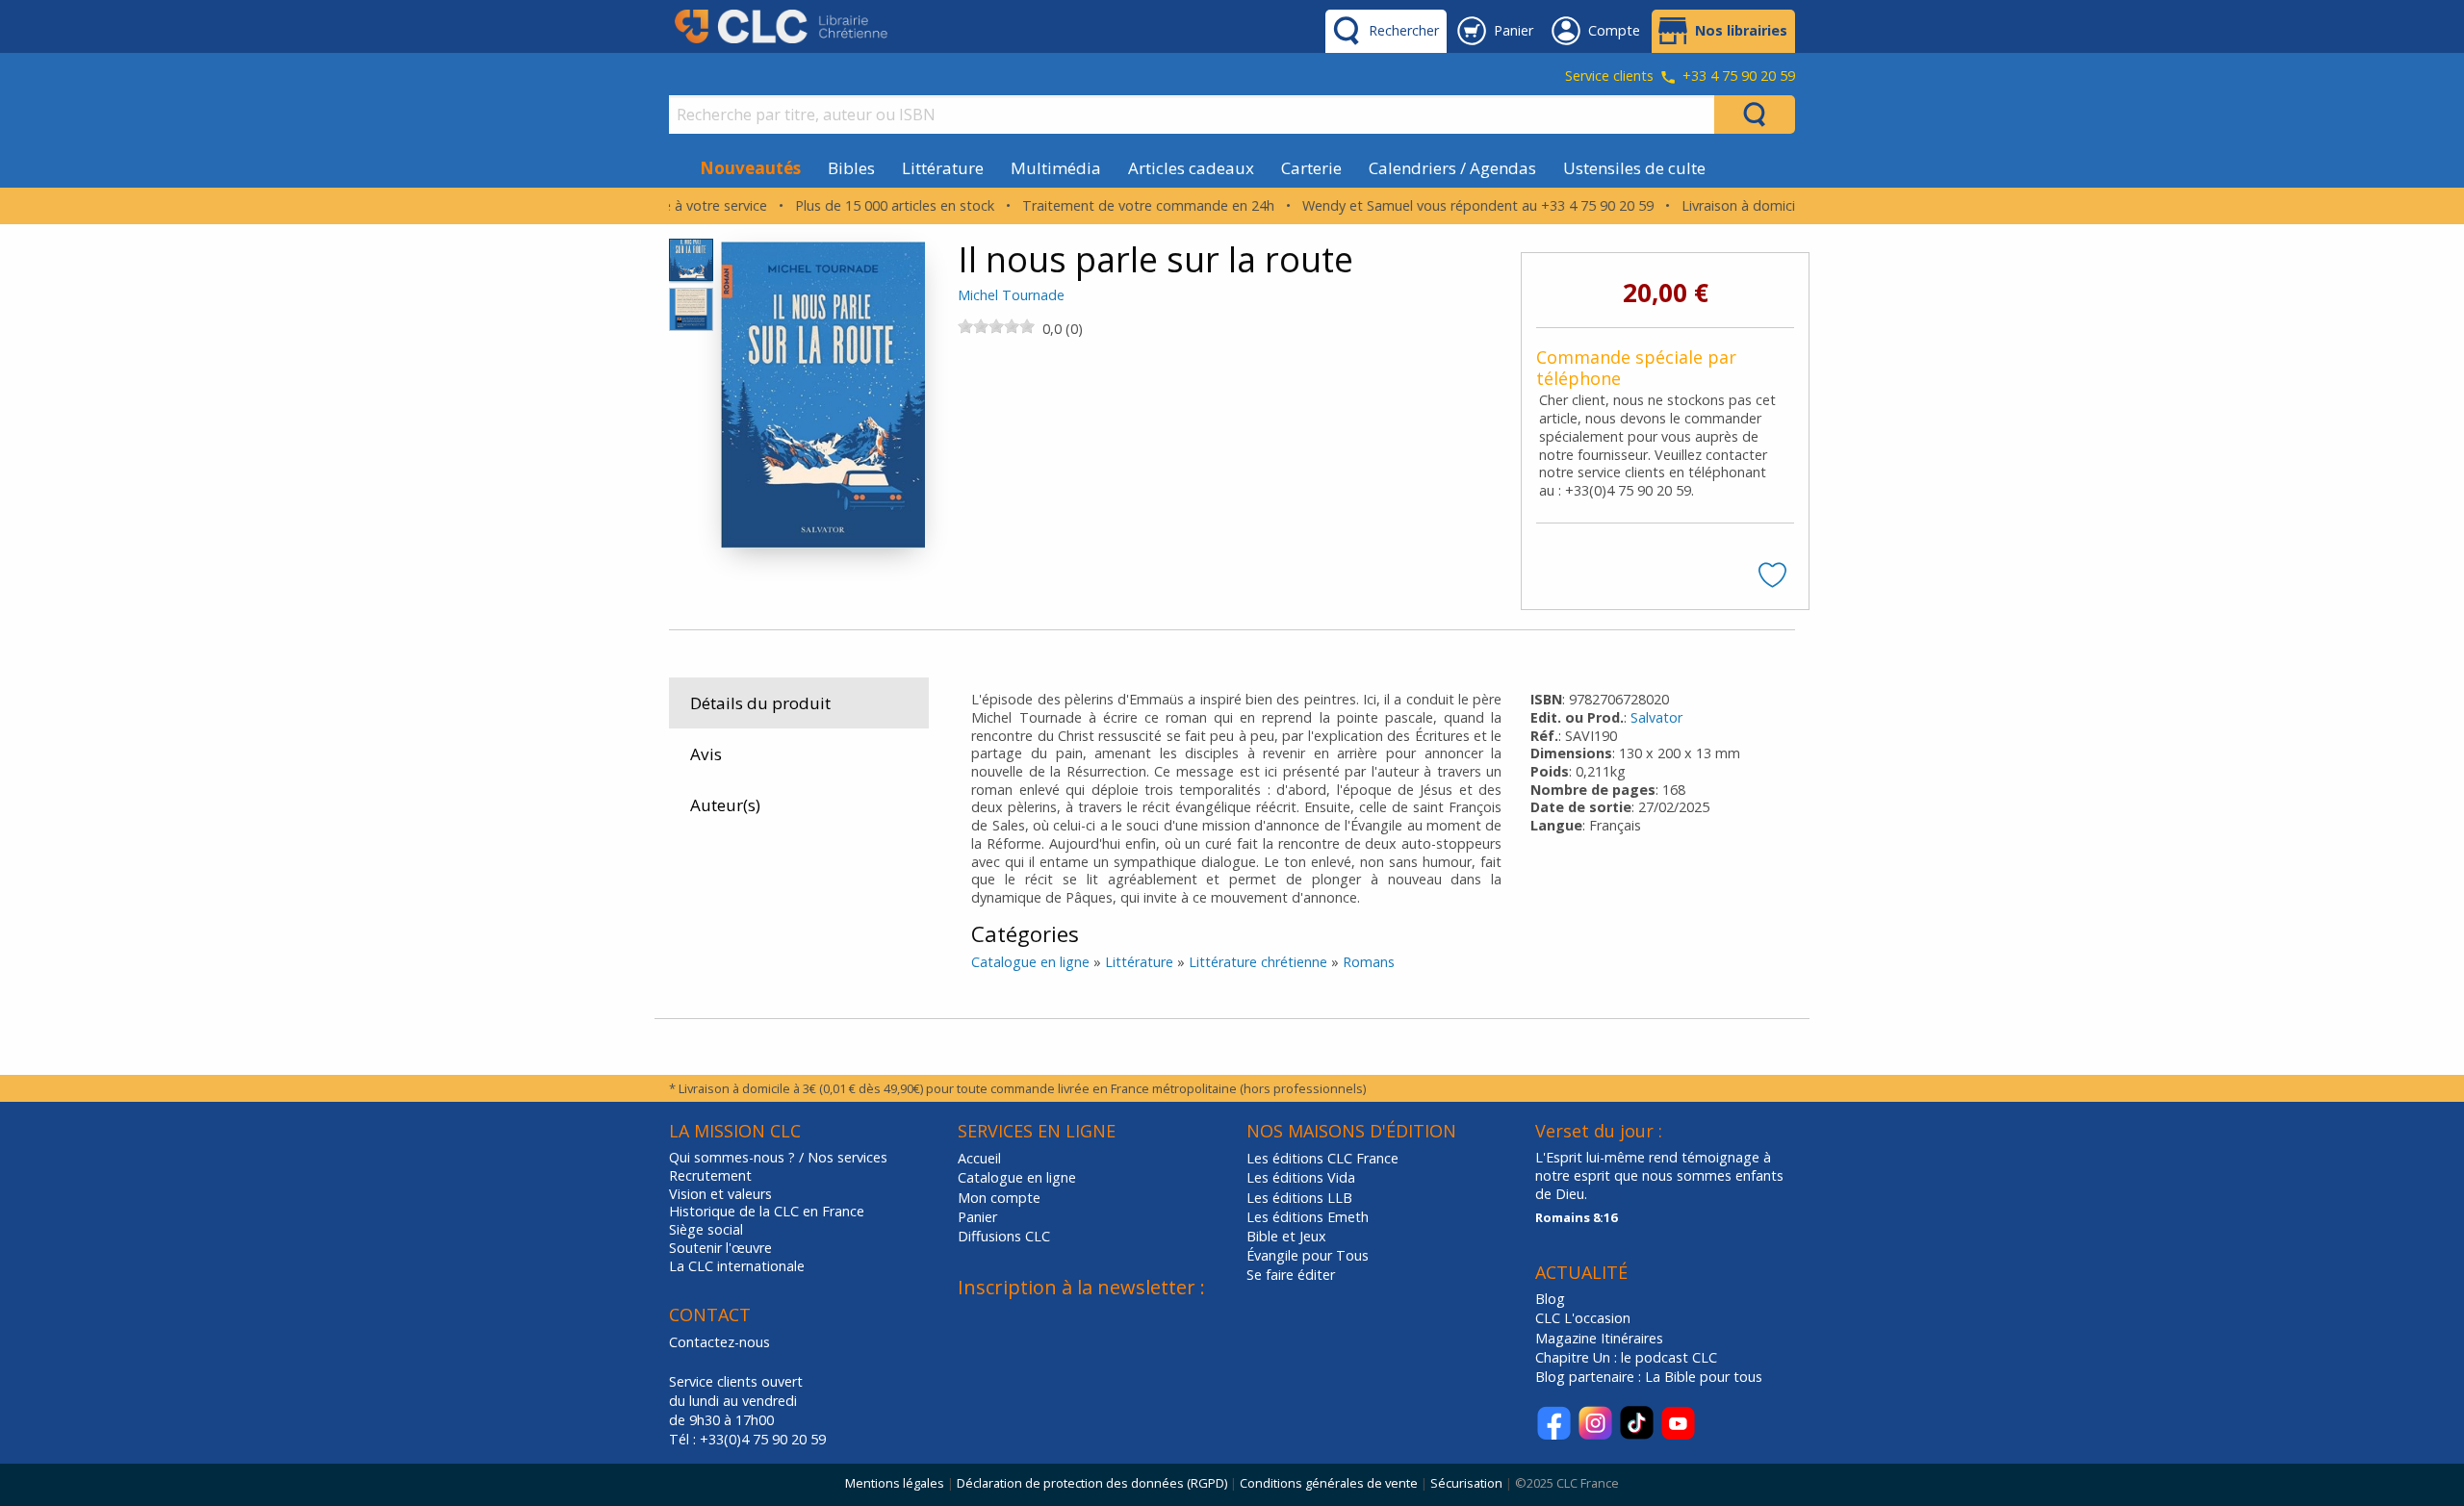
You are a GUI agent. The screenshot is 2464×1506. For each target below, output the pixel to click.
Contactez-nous (719, 1342)
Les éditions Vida (1301, 1177)
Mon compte (999, 1198)
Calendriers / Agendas (1452, 168)
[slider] (996, 326)
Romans (1369, 962)
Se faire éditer (1291, 1275)
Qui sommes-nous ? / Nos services (778, 1158)
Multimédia (1056, 168)
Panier (977, 1217)
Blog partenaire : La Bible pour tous (1651, 1377)
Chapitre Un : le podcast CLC (1626, 1357)
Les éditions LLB (1299, 1198)
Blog (1550, 1299)
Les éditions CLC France (1322, 1158)
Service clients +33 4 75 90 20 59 (1680, 77)
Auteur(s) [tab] (725, 805)
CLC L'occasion (1583, 1318)
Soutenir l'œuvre (720, 1248)
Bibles (851, 168)
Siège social (706, 1230)
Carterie (1311, 168)
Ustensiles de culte (1634, 168)
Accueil (979, 1158)
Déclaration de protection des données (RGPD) (1092, 1483)
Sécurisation (1466, 1483)
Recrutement (710, 1176)
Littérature (943, 168)
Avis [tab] (706, 754)
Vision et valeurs (720, 1194)
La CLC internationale (737, 1266)
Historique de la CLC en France (767, 1212)
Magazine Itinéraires (1599, 1338)
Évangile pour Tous (1308, 1255)
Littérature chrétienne (1258, 962)
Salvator (1656, 717)
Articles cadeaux (1191, 168)
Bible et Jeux (1286, 1236)
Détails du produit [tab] (760, 703)
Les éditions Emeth (1308, 1217)
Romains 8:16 (1576, 1217)
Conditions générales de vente (1329, 1483)
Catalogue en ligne (1030, 962)
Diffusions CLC (1004, 1236)
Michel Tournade (1011, 295)
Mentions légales (895, 1483)
